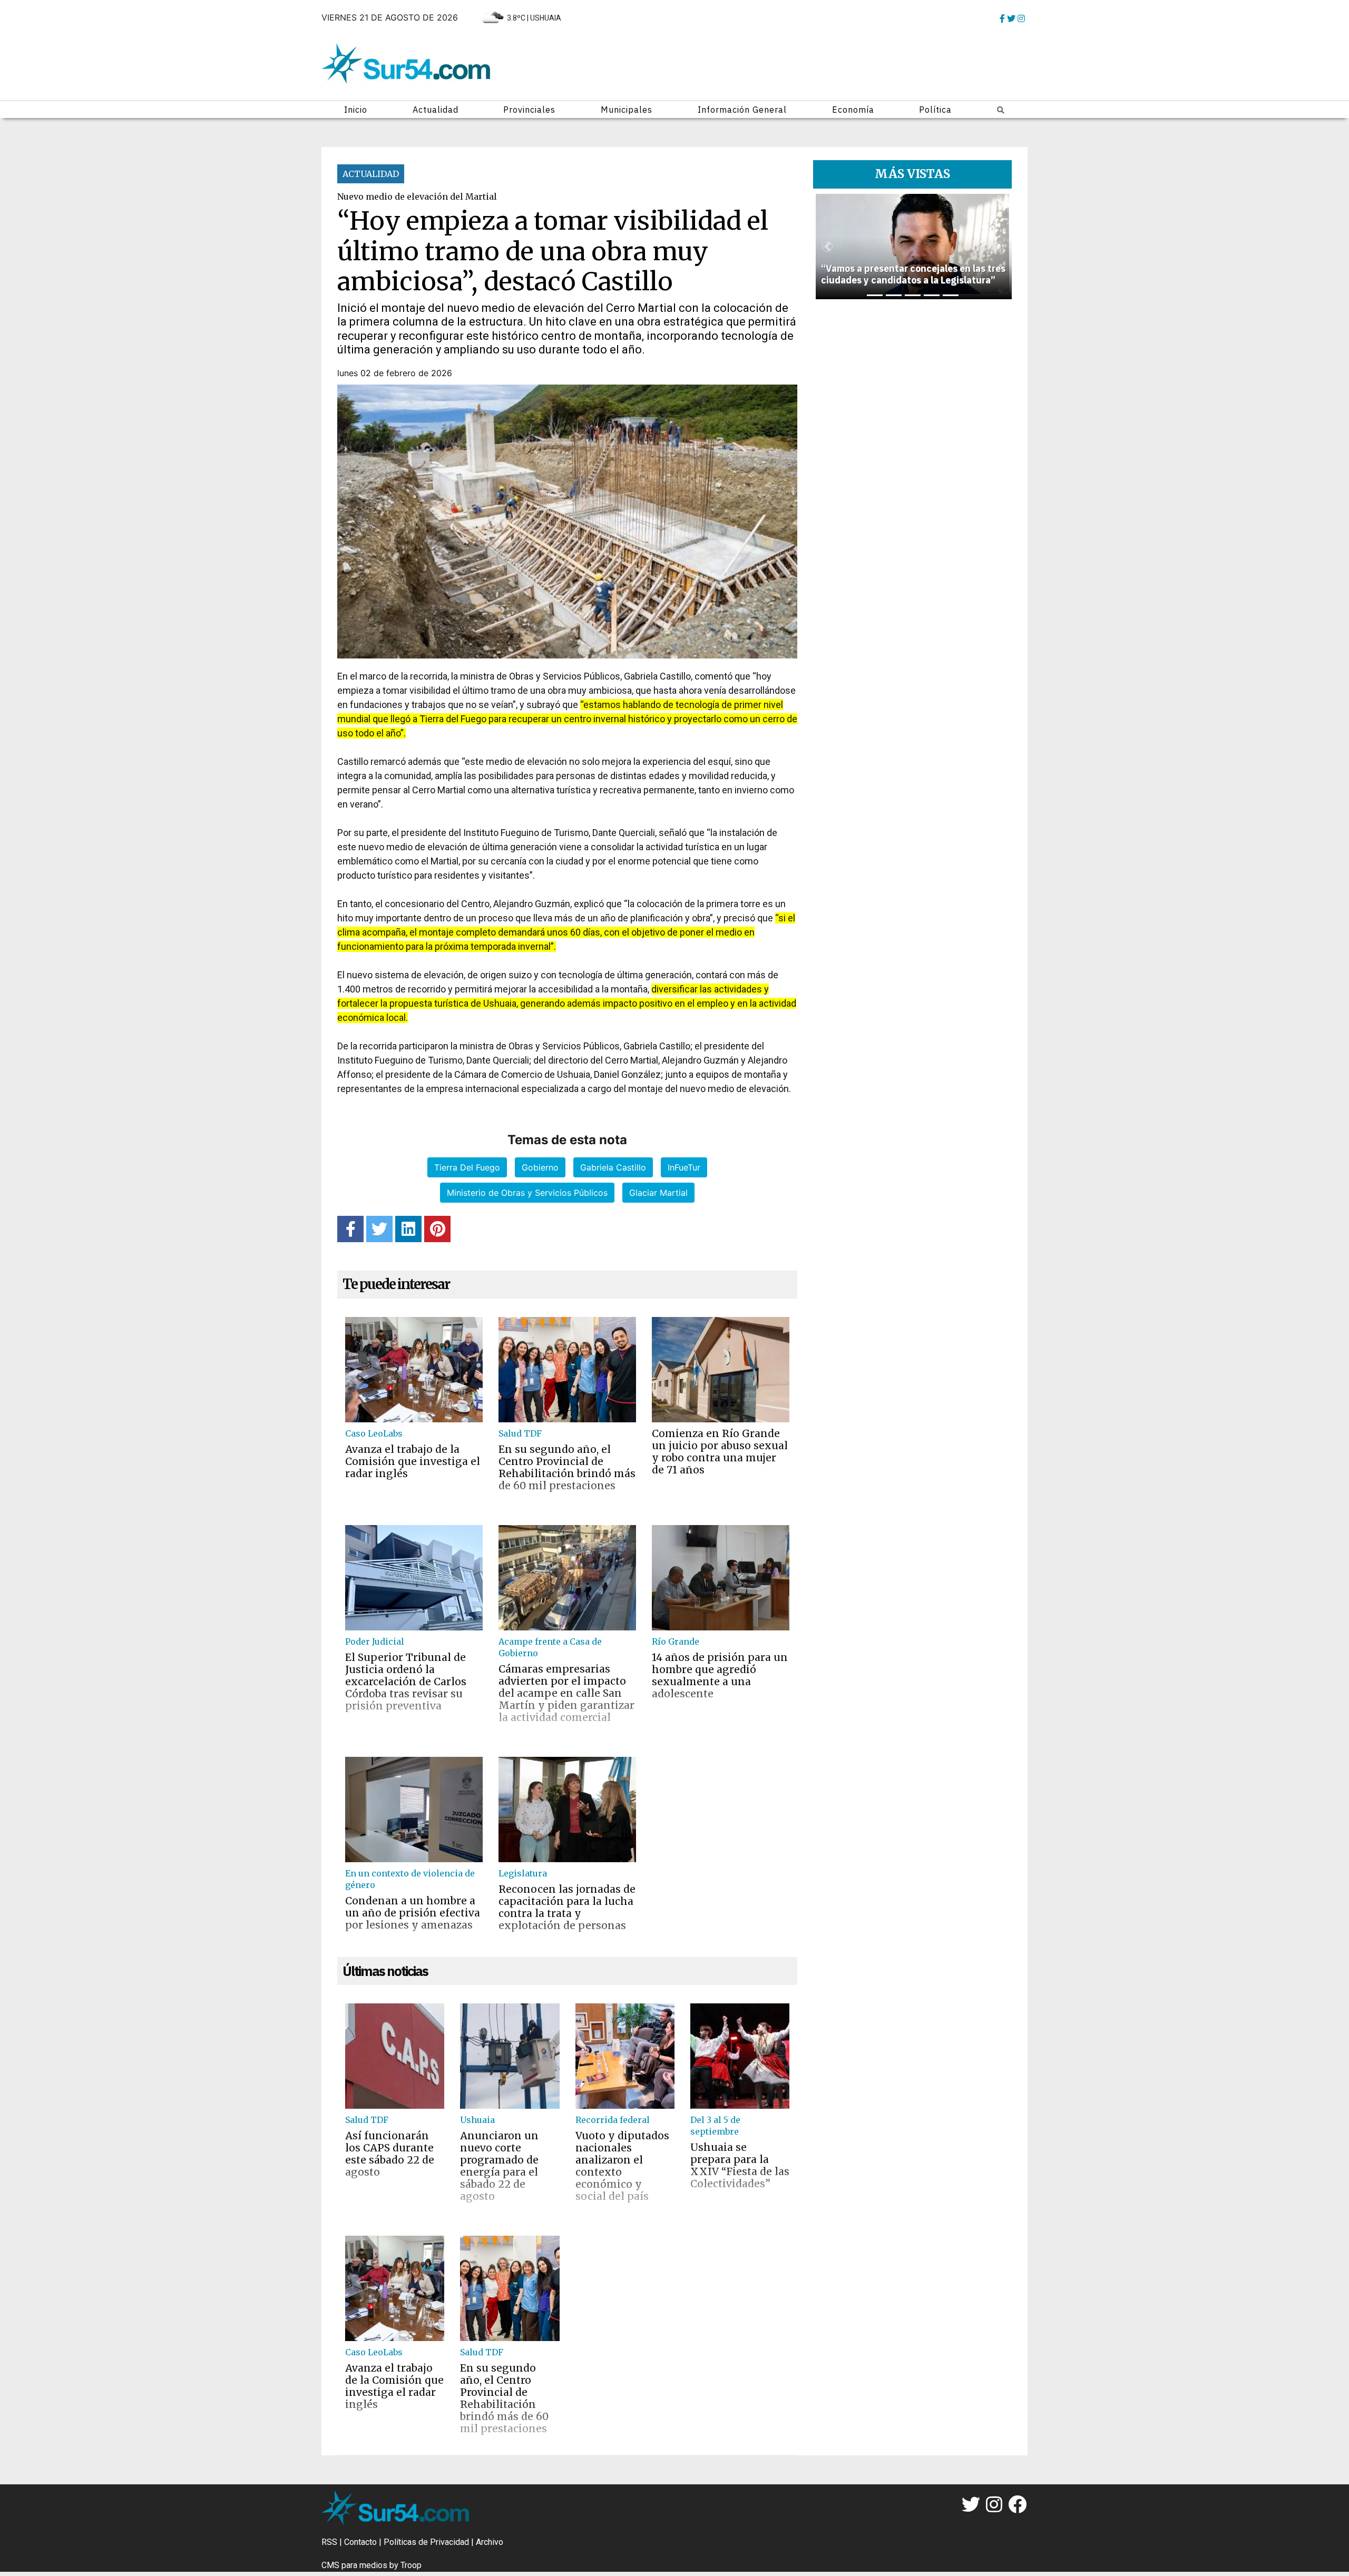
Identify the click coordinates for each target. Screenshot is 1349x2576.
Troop (411, 2565)
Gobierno (540, 1167)
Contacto (360, 2542)
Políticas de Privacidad (426, 2542)
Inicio (356, 110)
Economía (853, 110)
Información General (742, 110)
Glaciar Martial (658, 1193)
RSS (329, 2542)
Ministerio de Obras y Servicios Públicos (527, 1193)
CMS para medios (354, 2565)
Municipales (627, 110)
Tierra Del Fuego (467, 1167)
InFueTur (684, 1167)
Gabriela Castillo (613, 1167)
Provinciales (529, 110)
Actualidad (436, 110)
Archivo (490, 2542)
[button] (827, 247)
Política (935, 110)
